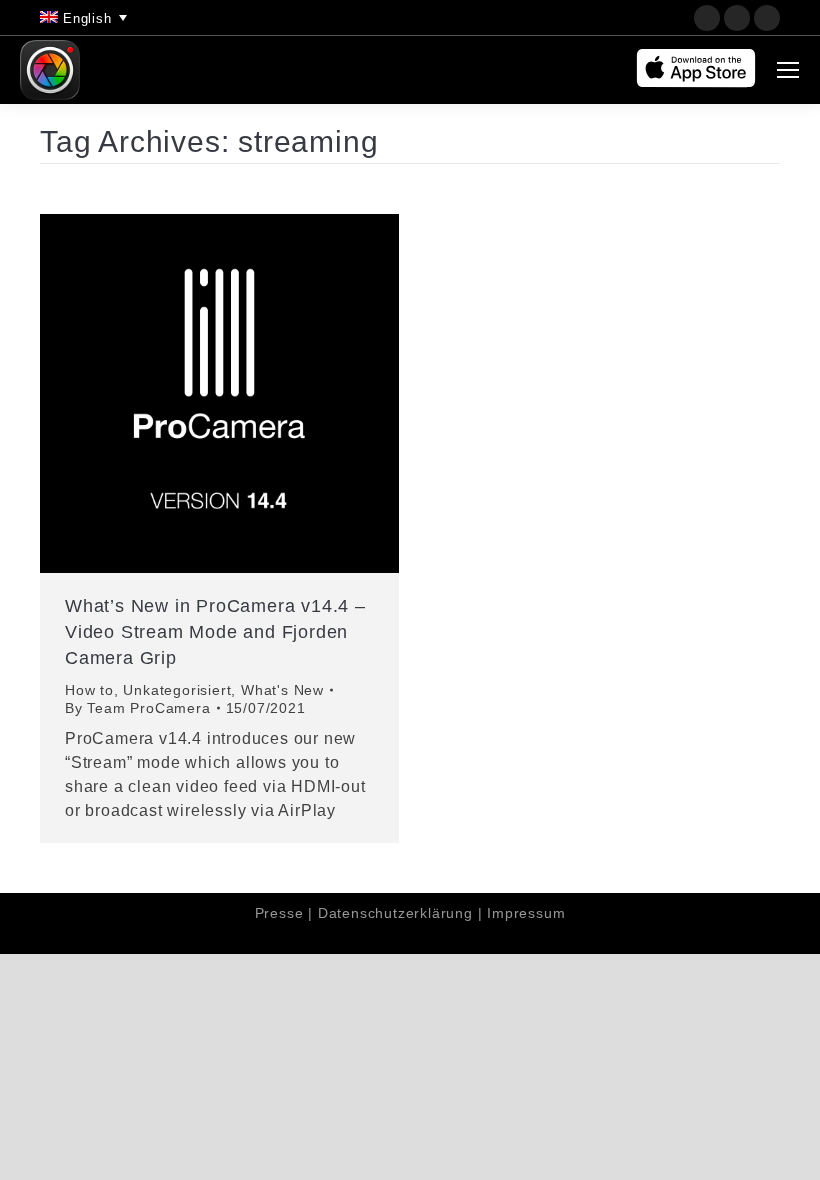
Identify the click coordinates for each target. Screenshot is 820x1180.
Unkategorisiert (177, 690)
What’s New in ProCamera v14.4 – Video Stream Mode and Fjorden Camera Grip (215, 632)
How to (89, 690)
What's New (282, 690)
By (138, 708)
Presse (279, 913)
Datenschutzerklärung (395, 913)
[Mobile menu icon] (788, 70)
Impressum (526, 913)
